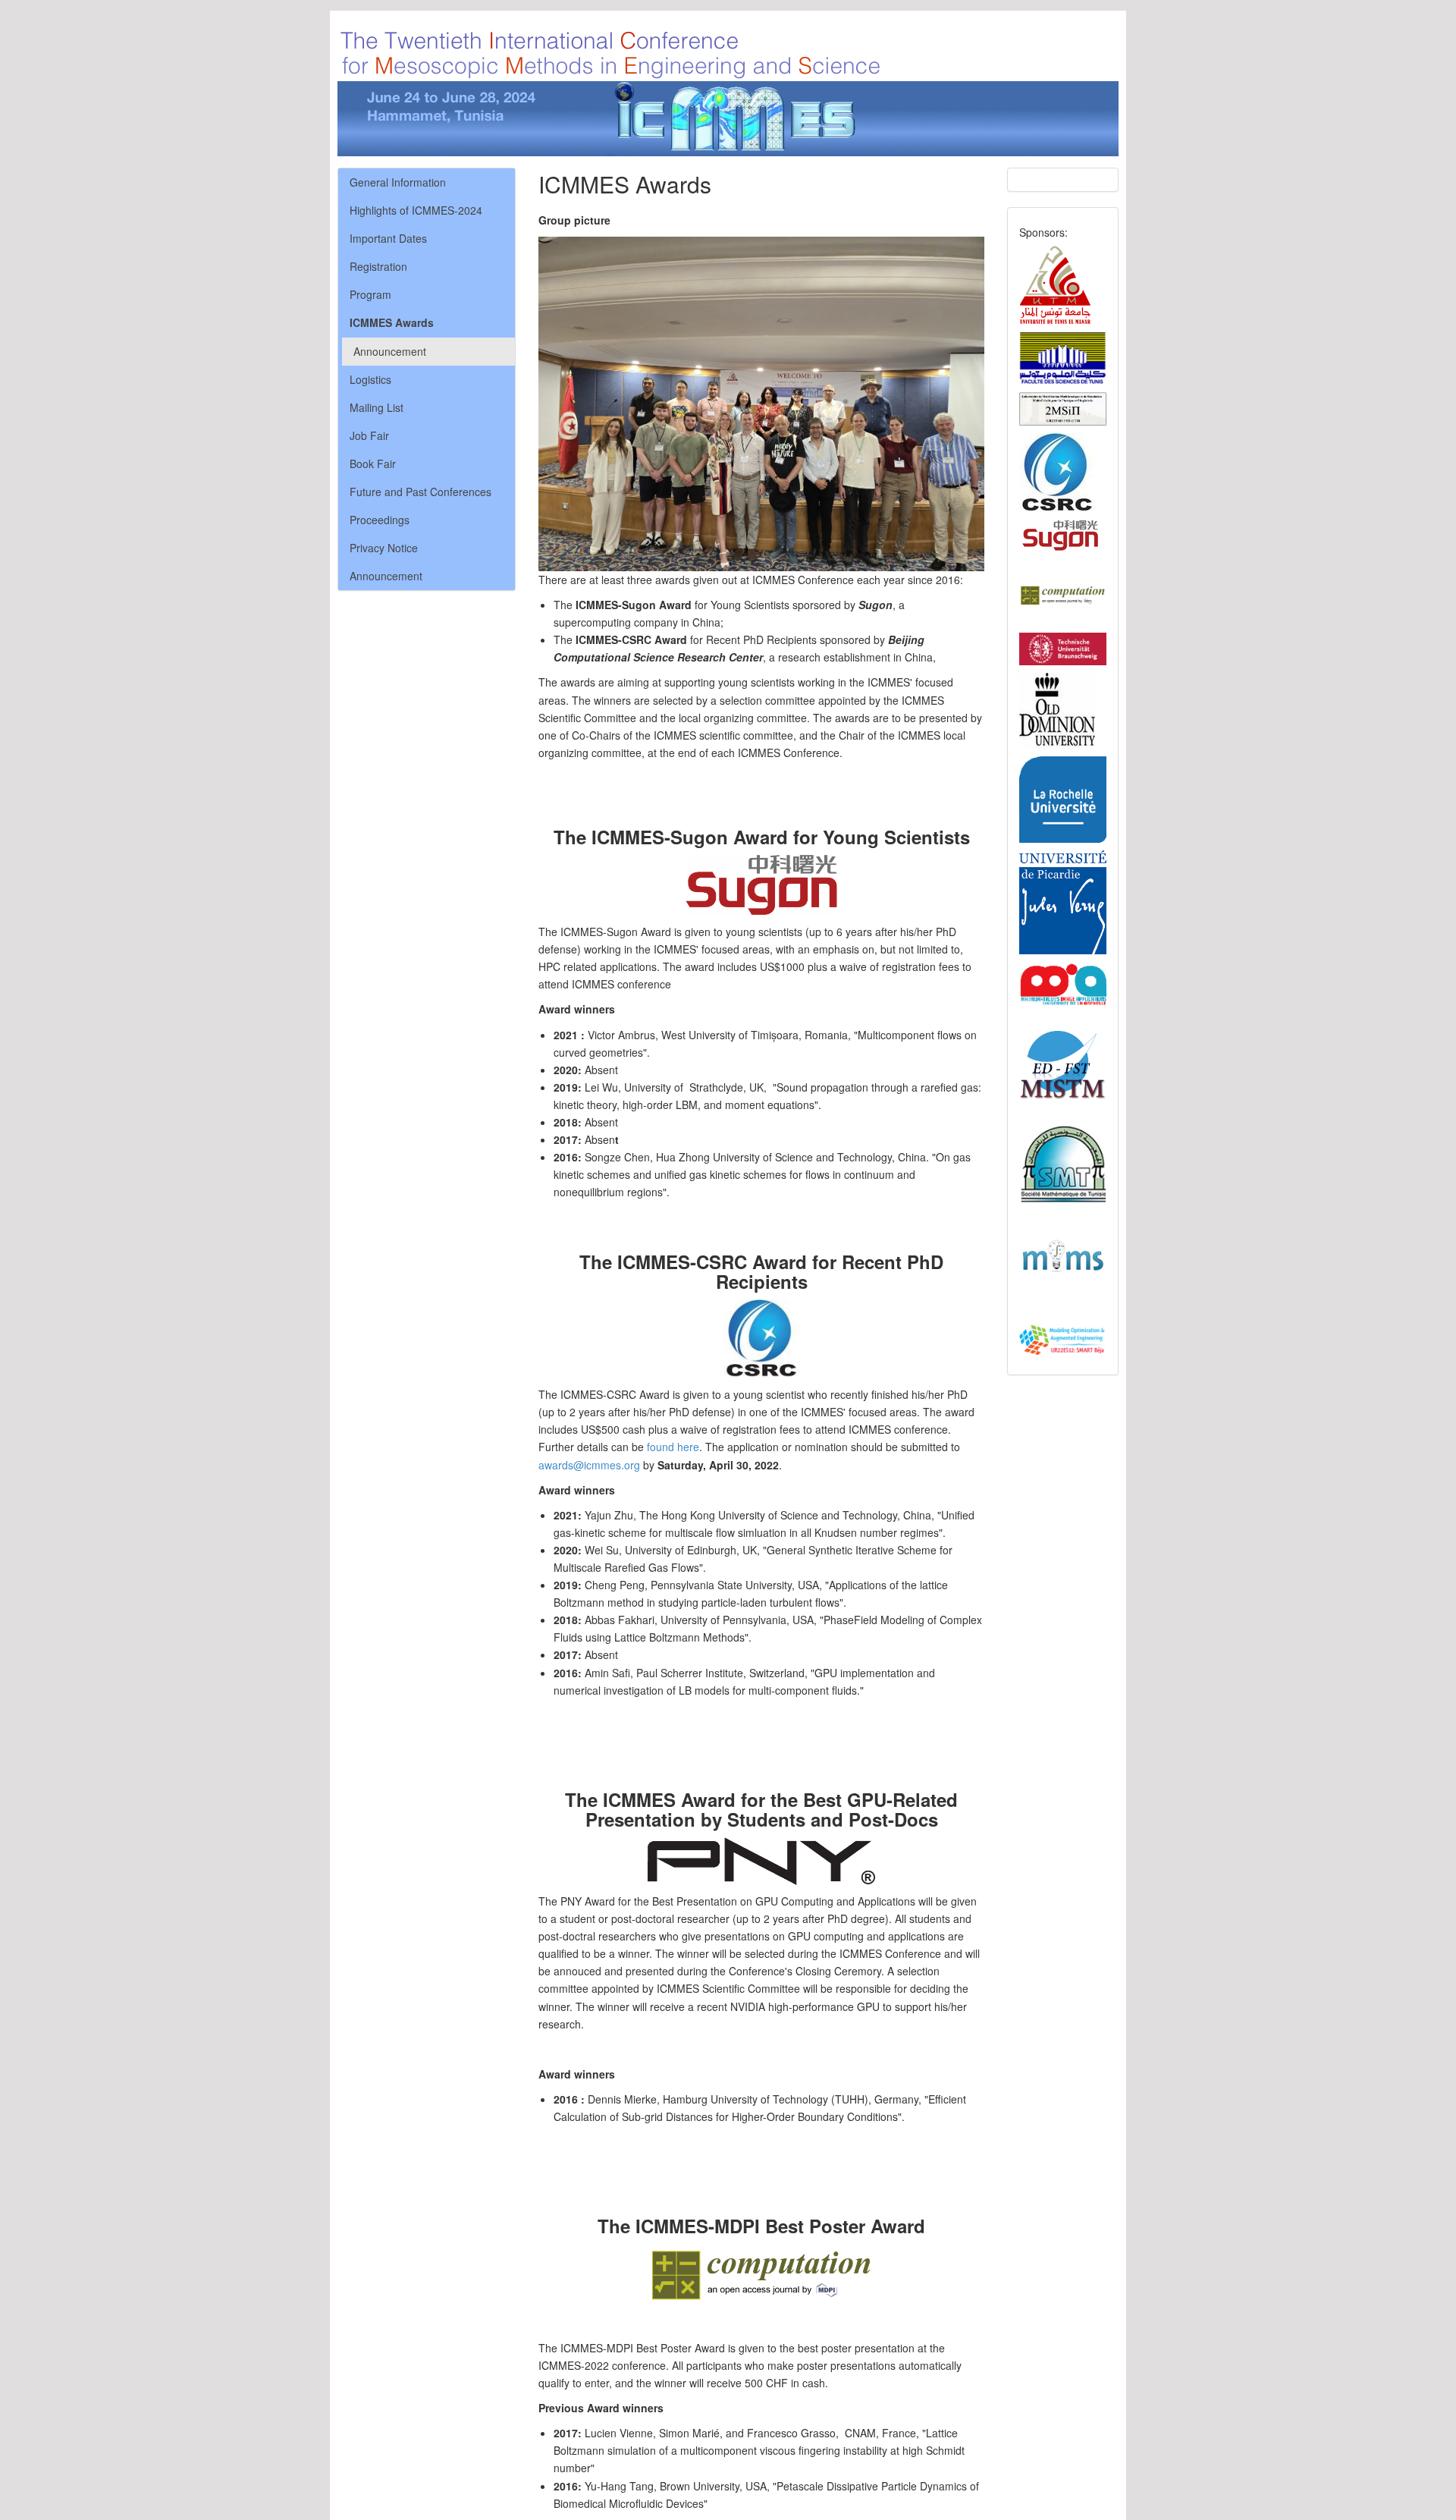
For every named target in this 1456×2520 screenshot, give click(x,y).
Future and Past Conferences (420, 492)
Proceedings (380, 520)
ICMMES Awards (392, 322)
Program (370, 294)
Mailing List (377, 407)
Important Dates (388, 238)
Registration (378, 266)
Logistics (370, 379)
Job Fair (369, 435)
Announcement (390, 351)
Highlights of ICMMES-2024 (416, 210)
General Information (398, 182)
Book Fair (373, 463)
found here (673, 1447)
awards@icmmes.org (589, 1465)
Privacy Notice (384, 548)
